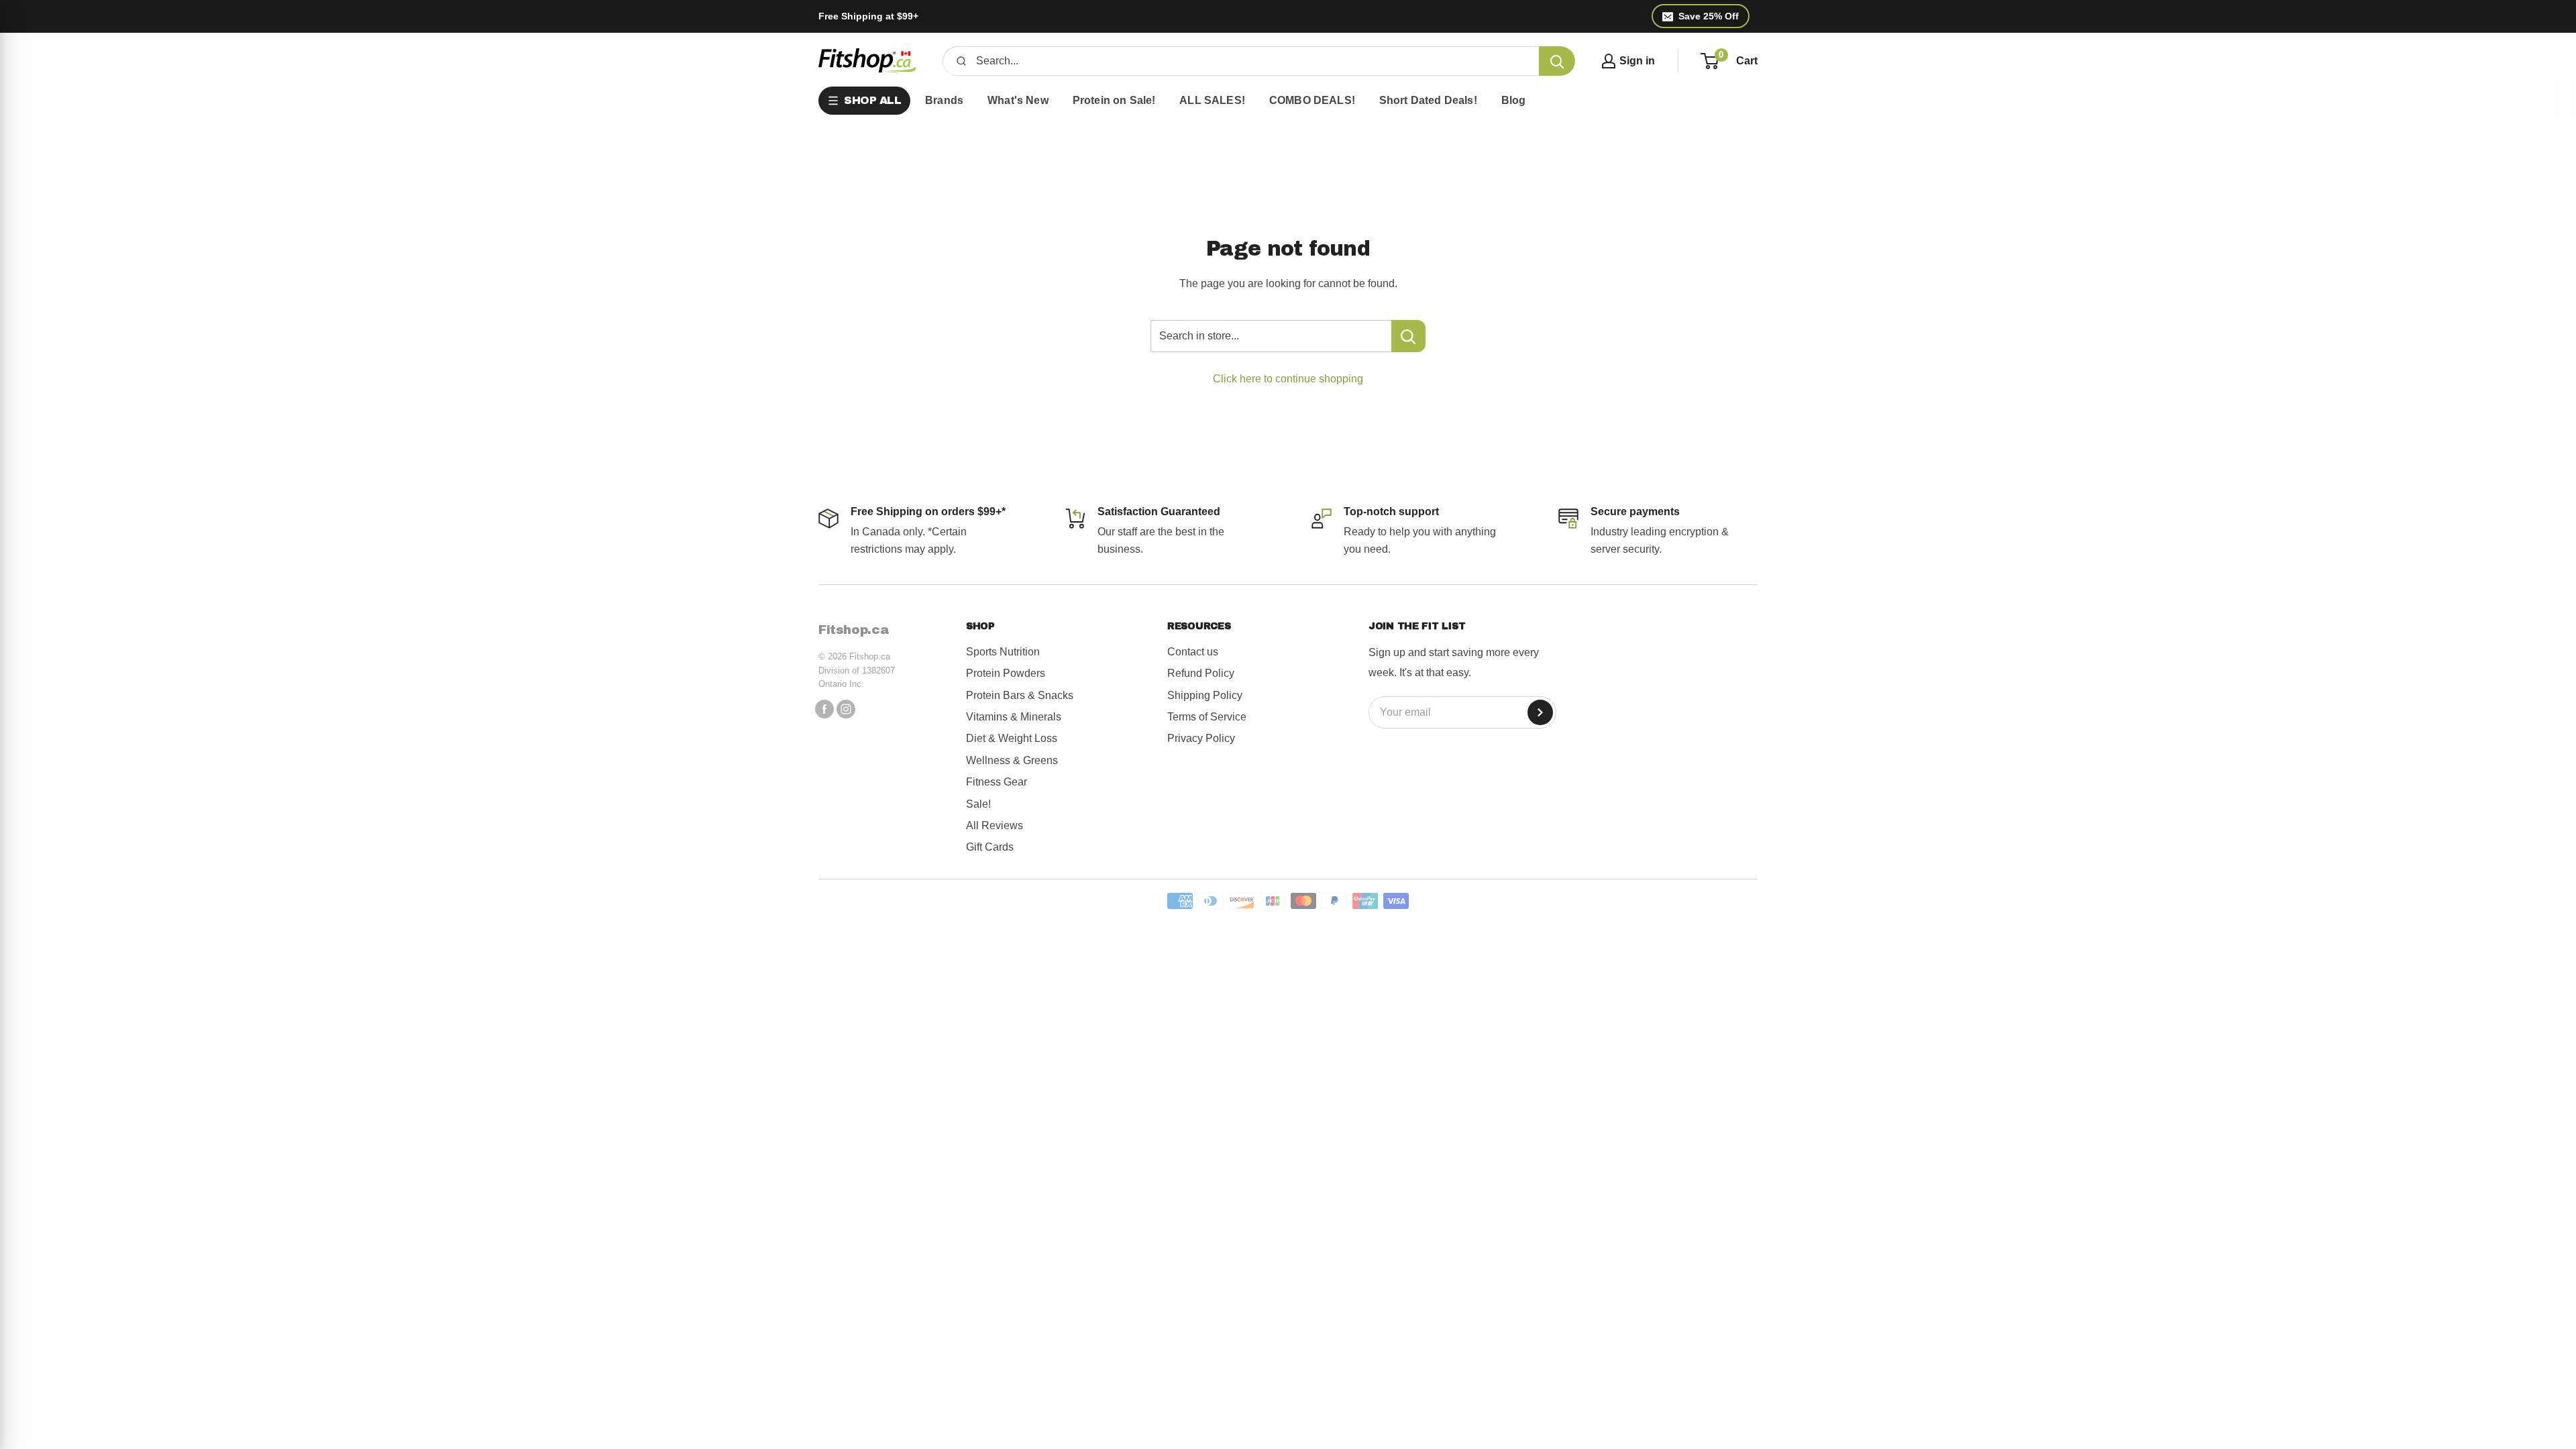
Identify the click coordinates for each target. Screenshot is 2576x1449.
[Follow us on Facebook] (824, 709)
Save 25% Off (1709, 16)
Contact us (1193, 652)
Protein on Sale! (1114, 100)
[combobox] (1253, 61)
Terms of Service (1207, 717)
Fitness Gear (997, 782)
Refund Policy (1201, 673)
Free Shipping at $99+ (868, 16)
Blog (1514, 100)
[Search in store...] (1408, 336)
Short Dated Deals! (1428, 100)
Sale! (978, 804)
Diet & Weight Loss (1012, 738)
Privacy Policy (1201, 738)
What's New (1018, 100)
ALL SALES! (1212, 100)
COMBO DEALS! (1312, 100)
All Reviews (995, 825)
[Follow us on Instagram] (846, 709)
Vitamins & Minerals (1014, 717)
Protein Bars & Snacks (1020, 695)
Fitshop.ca (854, 630)
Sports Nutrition (1003, 652)
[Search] (1557, 61)
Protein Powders (1006, 673)
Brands (944, 100)
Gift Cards (990, 847)
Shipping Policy (1205, 695)
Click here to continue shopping (1288, 379)
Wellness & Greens (1012, 760)
